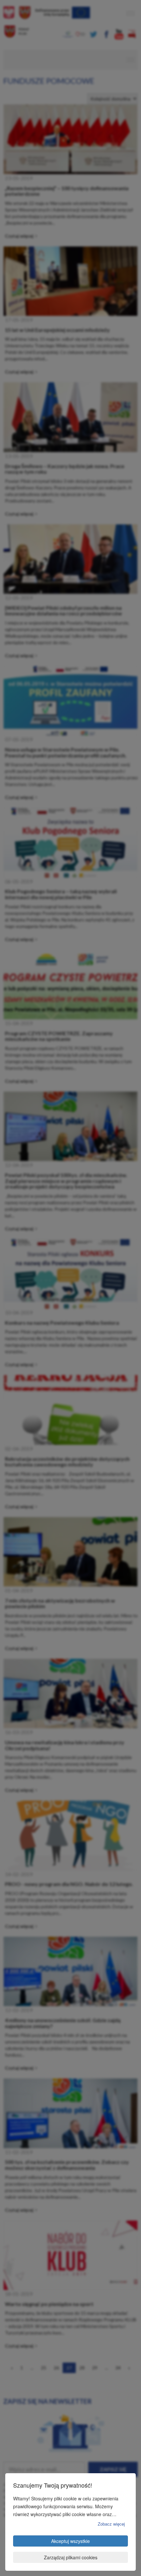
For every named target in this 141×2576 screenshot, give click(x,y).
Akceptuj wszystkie (70, 2541)
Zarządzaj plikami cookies (71, 2557)
